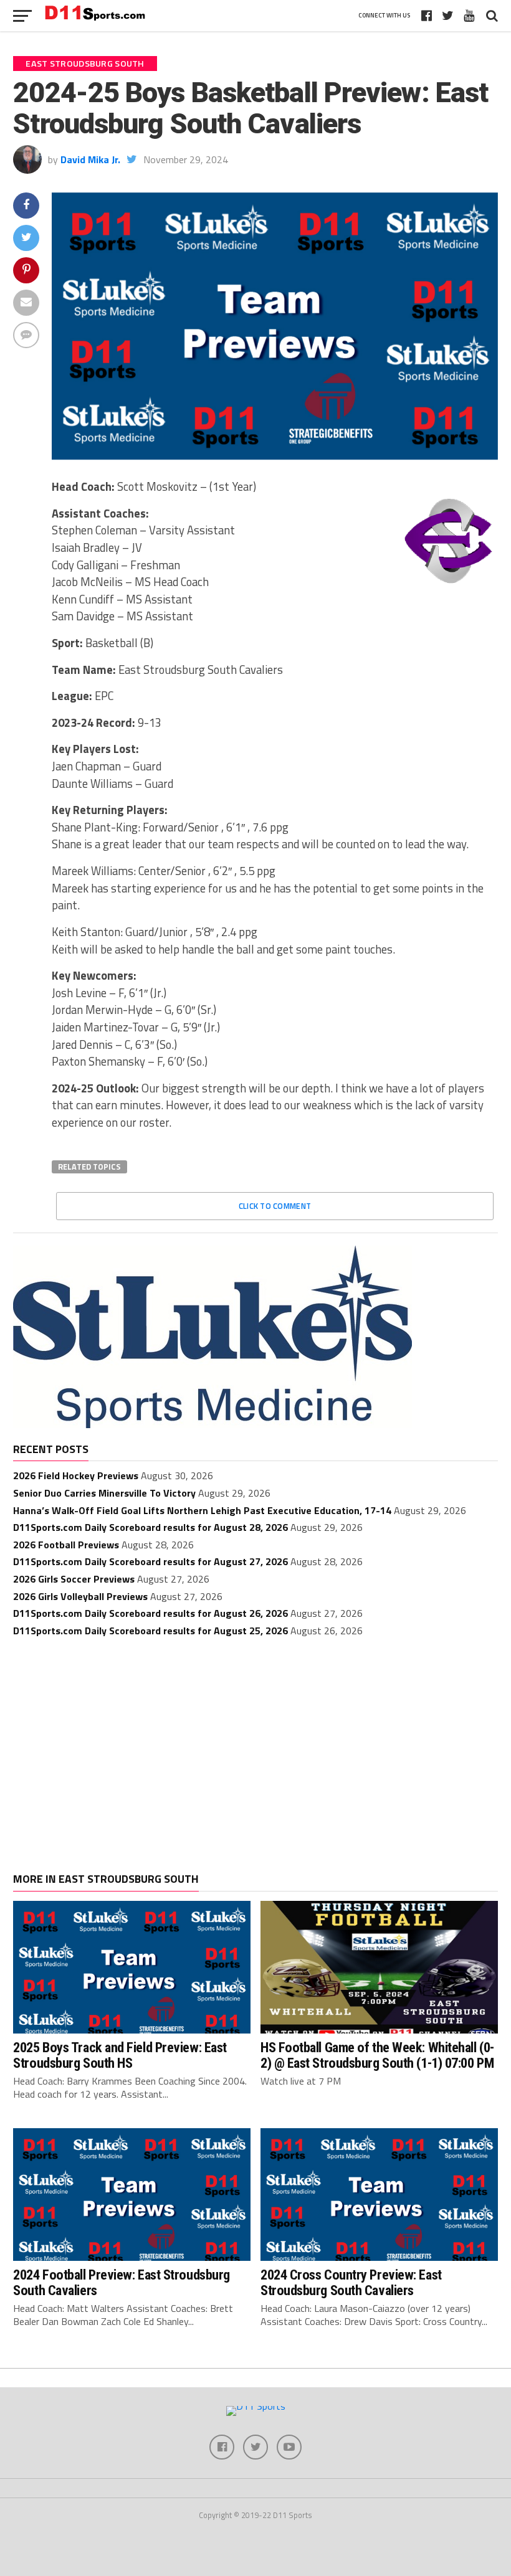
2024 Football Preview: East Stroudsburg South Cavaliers (122, 2282)
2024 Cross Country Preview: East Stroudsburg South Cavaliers (351, 2282)
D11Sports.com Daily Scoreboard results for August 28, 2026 (150, 1527)
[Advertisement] (255, 1742)
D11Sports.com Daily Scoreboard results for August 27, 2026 (150, 1561)
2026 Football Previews (66, 1545)
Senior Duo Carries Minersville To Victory (104, 1493)
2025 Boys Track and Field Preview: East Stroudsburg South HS (120, 2055)
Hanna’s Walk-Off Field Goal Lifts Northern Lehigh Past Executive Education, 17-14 (202, 1510)
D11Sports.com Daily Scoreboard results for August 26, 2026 (150, 1613)
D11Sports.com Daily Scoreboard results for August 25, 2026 (150, 1631)
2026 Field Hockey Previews (76, 1475)
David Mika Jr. (90, 159)
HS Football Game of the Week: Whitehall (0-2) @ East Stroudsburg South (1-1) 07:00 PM (377, 2055)
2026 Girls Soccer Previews (74, 1579)
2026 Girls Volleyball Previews (80, 1596)
